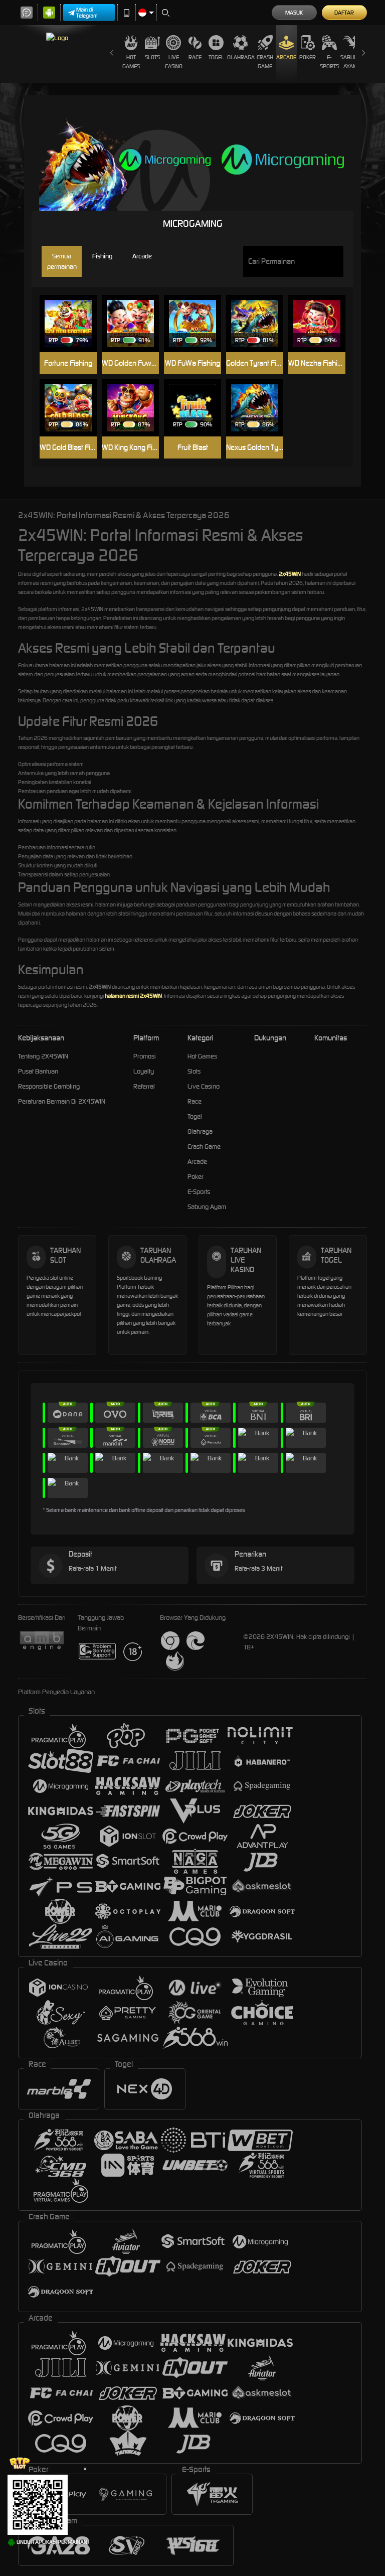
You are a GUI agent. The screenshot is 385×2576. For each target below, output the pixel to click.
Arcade (286, 57)
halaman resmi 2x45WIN (133, 996)
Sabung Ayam (351, 62)
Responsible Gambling (49, 1086)
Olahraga (241, 57)
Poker (308, 57)
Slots (152, 57)
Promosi (145, 1056)
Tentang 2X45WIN (43, 1056)
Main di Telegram (87, 13)
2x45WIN (290, 574)
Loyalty (144, 1071)
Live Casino (174, 62)
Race (195, 57)
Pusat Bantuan (38, 1071)
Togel (216, 57)
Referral (144, 1086)
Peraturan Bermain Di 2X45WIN (62, 1101)
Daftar (344, 13)
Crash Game (265, 62)
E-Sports (329, 62)
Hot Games (131, 62)
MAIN (73, 308)
